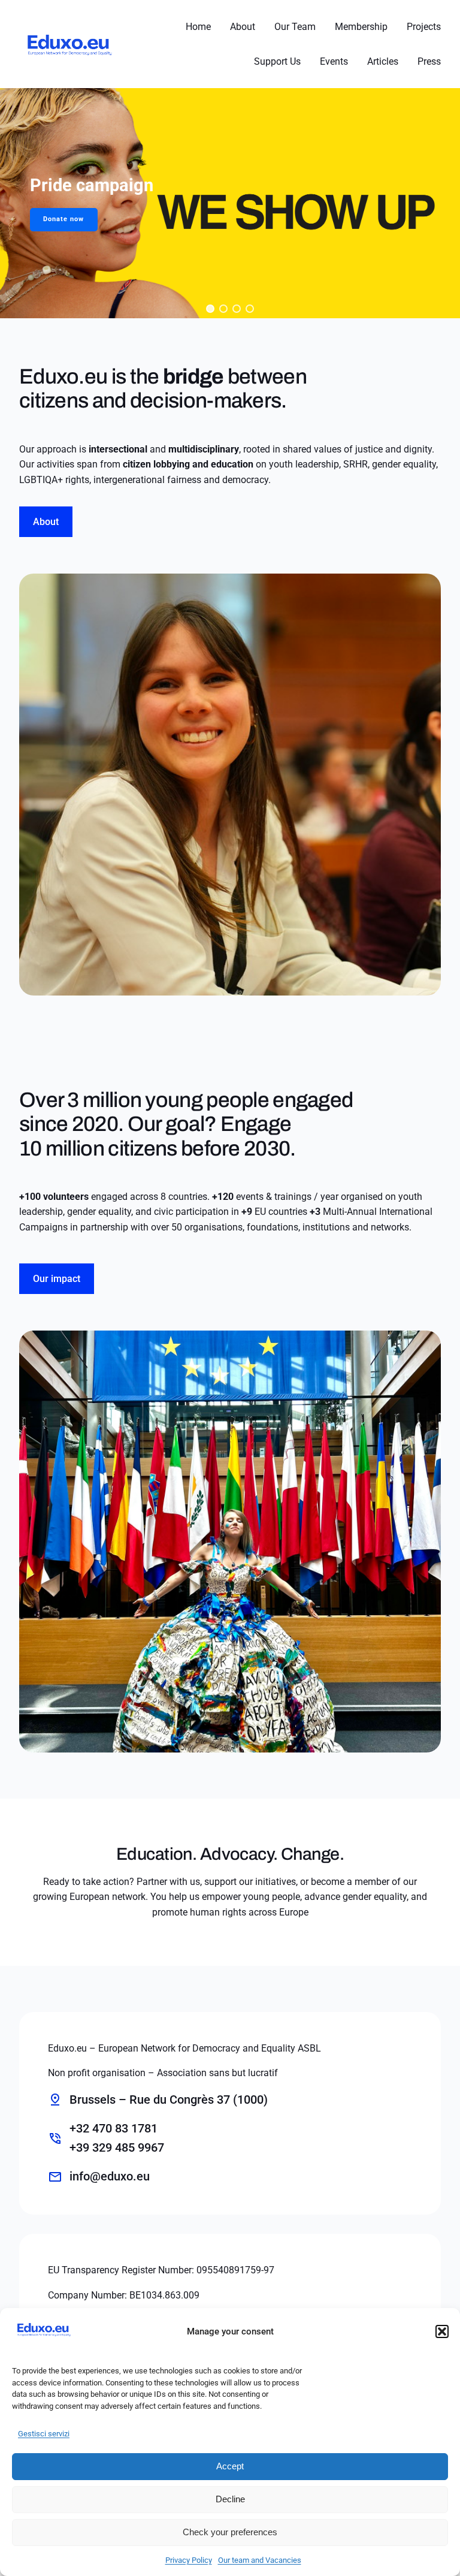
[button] (442, 2331)
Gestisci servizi (44, 2434)
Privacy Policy (189, 2560)
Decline (230, 2499)
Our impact (57, 1279)
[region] (230, 203)
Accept (230, 2466)
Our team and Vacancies (260, 2560)
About (46, 522)
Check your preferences (230, 2532)
